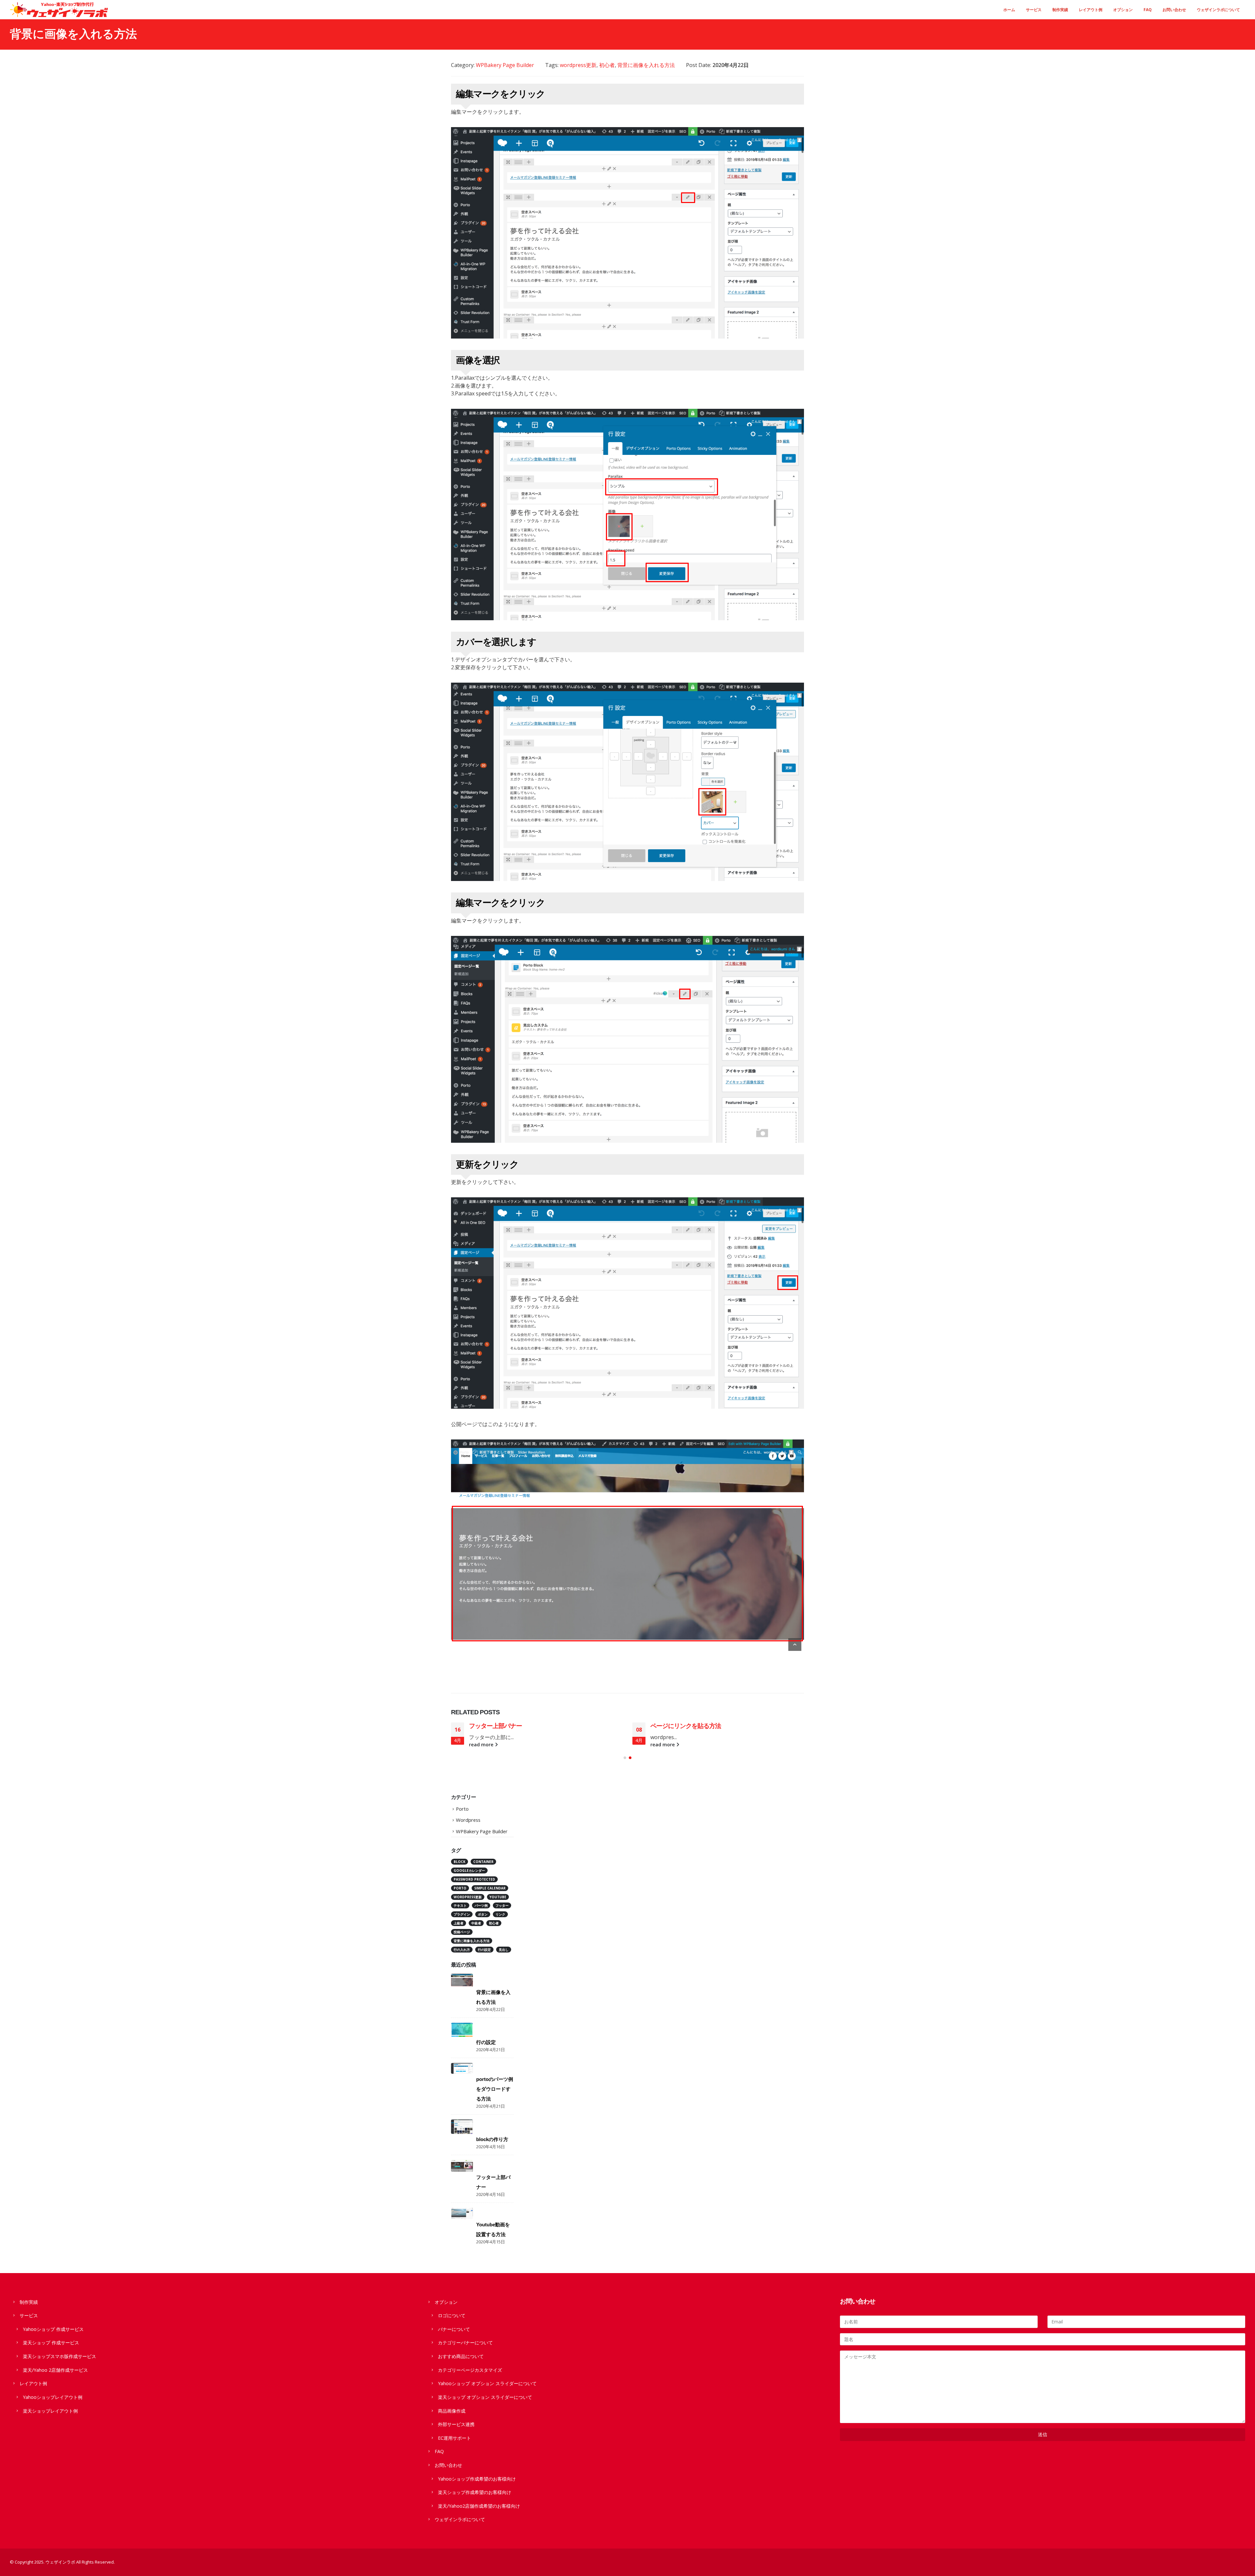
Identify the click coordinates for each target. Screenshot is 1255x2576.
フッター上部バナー (677, 1726)
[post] (462, 1980)
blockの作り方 (492, 2139)
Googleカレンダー (469, 1870)
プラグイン (462, 1914)
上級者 (459, 1923)
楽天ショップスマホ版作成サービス (59, 2356)
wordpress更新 (578, 65)
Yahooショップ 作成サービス (53, 2329)
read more (482, 1745)
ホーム (1009, 10)
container (483, 1862)
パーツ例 (481, 1905)
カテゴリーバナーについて (465, 2343)
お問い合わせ (1174, 10)
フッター (502, 1905)
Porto (462, 1809)
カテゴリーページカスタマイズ (470, 2370)
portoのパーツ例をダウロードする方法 (495, 2089)
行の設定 (481, 1726)
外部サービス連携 (456, 2424)
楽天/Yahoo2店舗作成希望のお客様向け (479, 2506)
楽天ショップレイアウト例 (50, 2411)
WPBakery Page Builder (505, 65)
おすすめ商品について (461, 2356)
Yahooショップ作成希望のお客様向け (477, 2479)
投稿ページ (462, 1932)
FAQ (1148, 10)
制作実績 (1060, 10)
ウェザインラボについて (1218, 10)
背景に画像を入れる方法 (646, 65)
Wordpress (468, 1820)
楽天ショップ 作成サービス (51, 2343)
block (460, 1862)
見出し (504, 1950)
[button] (625, 1758)
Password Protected (474, 1879)
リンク (500, 1914)
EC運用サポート (454, 2438)
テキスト (460, 1905)
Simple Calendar (490, 1888)
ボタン (483, 1914)
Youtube (498, 1897)
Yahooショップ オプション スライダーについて (487, 2383)
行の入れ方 (462, 1950)
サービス (1034, 10)
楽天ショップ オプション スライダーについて (485, 2397)
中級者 (476, 1923)
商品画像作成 (452, 2411)
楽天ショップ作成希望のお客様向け (475, 2492)
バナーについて (454, 2329)
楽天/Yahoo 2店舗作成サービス (55, 2370)
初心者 (607, 65)
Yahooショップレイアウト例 (53, 2397)
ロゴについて (452, 2315)
